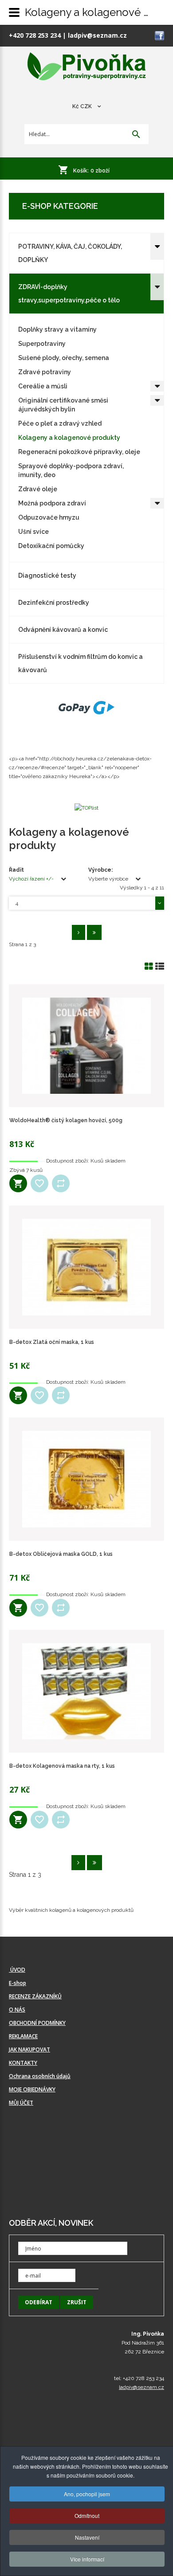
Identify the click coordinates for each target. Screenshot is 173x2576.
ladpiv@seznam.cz (97, 35)
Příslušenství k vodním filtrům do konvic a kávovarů (81, 663)
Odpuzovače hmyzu (49, 517)
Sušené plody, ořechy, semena (64, 358)
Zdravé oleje (38, 489)
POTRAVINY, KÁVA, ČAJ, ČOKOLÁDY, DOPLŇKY (70, 253)
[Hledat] (136, 135)
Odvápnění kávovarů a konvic (63, 630)
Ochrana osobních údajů (40, 2076)
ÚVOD (17, 1970)
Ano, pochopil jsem (87, 2494)
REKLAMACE (23, 2036)
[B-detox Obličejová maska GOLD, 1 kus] (86, 1479)
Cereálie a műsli (43, 386)
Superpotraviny (42, 344)
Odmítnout (87, 2515)
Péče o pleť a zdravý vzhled (60, 423)
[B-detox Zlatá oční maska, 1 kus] (86, 1267)
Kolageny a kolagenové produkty (69, 438)
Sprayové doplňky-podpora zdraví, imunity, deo (71, 470)
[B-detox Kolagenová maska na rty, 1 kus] (86, 1691)
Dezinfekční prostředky (54, 603)
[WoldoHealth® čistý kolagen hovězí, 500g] (86, 1046)
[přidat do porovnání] (61, 1183)
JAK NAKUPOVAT (29, 2049)
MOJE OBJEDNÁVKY (32, 2089)
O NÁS (17, 2010)
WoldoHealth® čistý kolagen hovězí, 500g (66, 1120)
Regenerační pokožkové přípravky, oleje (79, 452)
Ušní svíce (33, 532)
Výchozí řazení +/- (31, 879)
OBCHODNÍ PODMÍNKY (37, 2023)
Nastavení (87, 2537)
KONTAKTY (23, 2063)
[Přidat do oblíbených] (39, 1183)
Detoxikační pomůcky (51, 546)
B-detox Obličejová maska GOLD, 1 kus (61, 1554)
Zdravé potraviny (45, 372)
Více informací (87, 2559)
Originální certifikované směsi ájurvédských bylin (63, 405)
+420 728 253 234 (35, 35)
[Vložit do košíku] (18, 1183)
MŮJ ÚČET (21, 2103)
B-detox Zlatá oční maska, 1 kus (52, 1342)
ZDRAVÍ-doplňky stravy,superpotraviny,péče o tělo (69, 294)
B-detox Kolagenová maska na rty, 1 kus (62, 1766)
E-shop (18, 1983)
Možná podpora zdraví (52, 503)
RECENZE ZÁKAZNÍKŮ (35, 1996)
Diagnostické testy (47, 575)
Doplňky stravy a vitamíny (57, 329)
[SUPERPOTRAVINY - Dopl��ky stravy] (87, 67)
